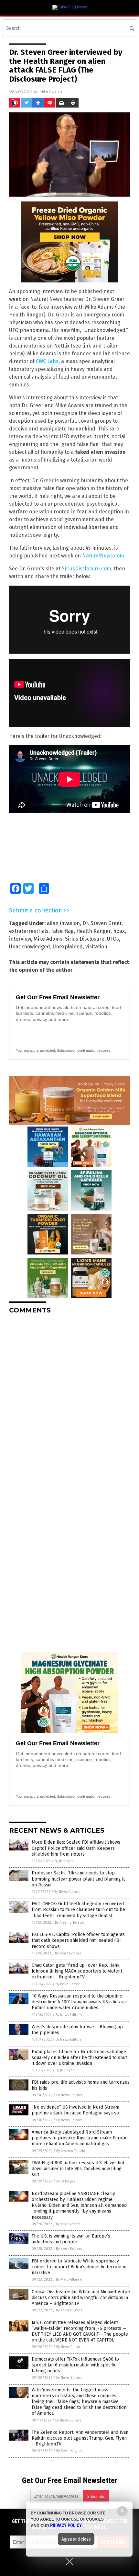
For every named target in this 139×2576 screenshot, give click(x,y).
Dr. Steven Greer (102, 923)
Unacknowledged (30, 947)
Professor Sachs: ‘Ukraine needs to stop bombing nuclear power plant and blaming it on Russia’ (78, 1879)
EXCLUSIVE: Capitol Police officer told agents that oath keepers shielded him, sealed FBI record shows (78, 1940)
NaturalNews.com (103, 556)
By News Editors (67, 1892)
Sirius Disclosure (85, 939)
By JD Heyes (64, 1861)
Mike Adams (51, 91)
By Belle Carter (68, 1984)
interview (20, 939)
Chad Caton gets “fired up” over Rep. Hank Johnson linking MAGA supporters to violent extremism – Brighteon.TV (77, 1971)
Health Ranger (93, 931)
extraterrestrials (29, 931)
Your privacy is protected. (36, 1050)
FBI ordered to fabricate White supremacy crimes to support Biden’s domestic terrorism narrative (79, 2267)
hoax (119, 931)
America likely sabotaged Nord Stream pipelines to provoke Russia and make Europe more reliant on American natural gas (80, 2138)
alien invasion (63, 923)
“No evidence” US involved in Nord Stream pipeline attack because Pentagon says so (75, 2110)
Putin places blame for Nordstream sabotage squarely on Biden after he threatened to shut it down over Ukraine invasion (79, 2058)
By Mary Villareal (69, 2279)
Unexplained (68, 947)
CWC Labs (47, 361)
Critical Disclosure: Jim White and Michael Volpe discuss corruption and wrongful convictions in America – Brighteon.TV (81, 2298)
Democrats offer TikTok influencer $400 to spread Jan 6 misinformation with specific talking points (75, 2365)
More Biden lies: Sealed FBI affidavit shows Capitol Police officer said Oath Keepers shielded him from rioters (76, 1848)
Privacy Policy (66, 2525)
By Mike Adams (68, 2224)
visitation (96, 947)
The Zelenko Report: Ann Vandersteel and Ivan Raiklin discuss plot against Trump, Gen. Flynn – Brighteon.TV (80, 2438)
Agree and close (76, 2539)
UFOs (113, 939)
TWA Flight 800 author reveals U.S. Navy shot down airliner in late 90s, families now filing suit (78, 2169)
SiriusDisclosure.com (86, 569)
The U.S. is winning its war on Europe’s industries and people (71, 2239)
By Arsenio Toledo (69, 1923)
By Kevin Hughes (69, 2310)
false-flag (62, 931)
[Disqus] (69, 1400)
